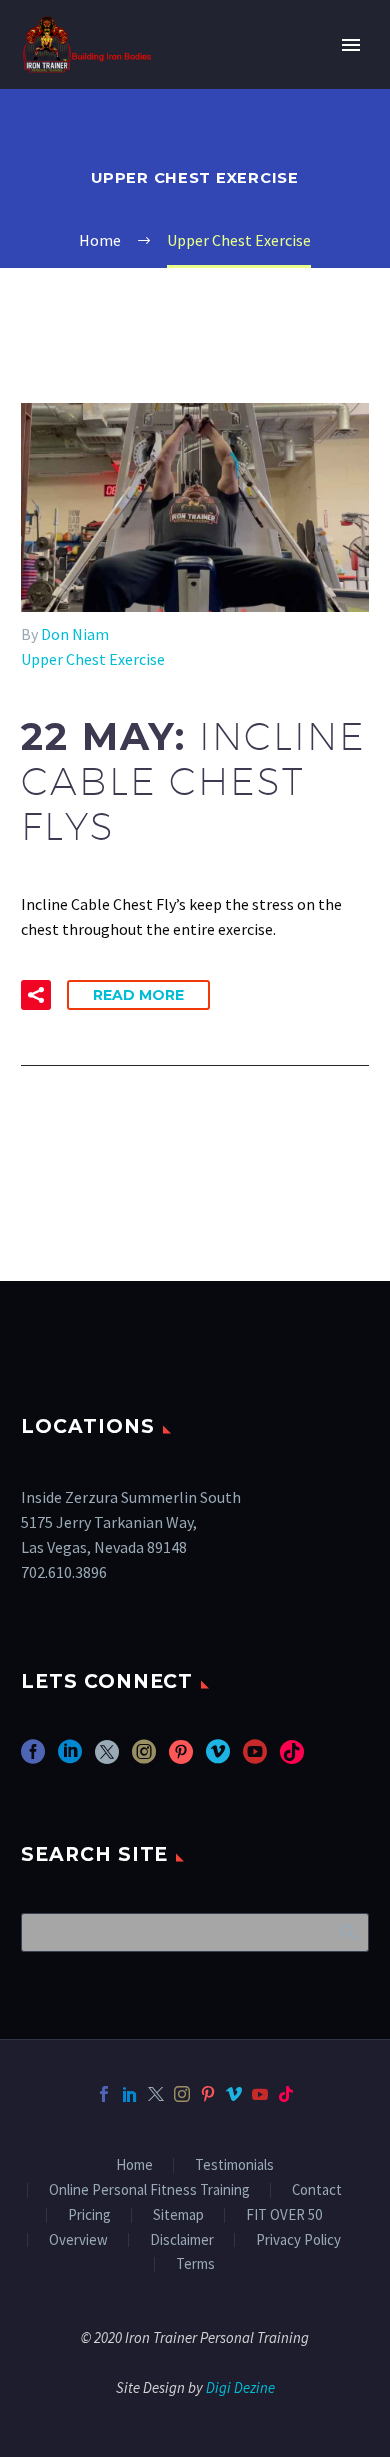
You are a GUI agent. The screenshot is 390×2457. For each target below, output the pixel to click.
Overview (78, 2240)
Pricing (89, 2215)
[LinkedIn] (130, 2094)
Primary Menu (351, 45)
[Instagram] (182, 2094)
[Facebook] (104, 2094)
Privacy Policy (298, 2240)
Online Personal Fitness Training (149, 2190)
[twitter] (107, 1758)
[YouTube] (260, 2094)
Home (134, 2165)
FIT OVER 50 (284, 2215)
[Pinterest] (208, 2094)
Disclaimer (182, 2240)
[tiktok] (292, 1758)
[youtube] (255, 1758)
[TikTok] (286, 2094)
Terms (195, 2264)
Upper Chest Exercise (93, 659)
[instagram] (144, 1758)
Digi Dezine (240, 2387)
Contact (317, 2190)
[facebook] (33, 1758)
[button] (36, 995)
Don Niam (75, 634)
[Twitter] (156, 2094)
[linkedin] (70, 1758)
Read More (138, 995)
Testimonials (234, 2165)
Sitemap (178, 2215)
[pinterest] (181, 1758)
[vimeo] (218, 1758)
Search (347, 1932)
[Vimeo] (234, 2094)
